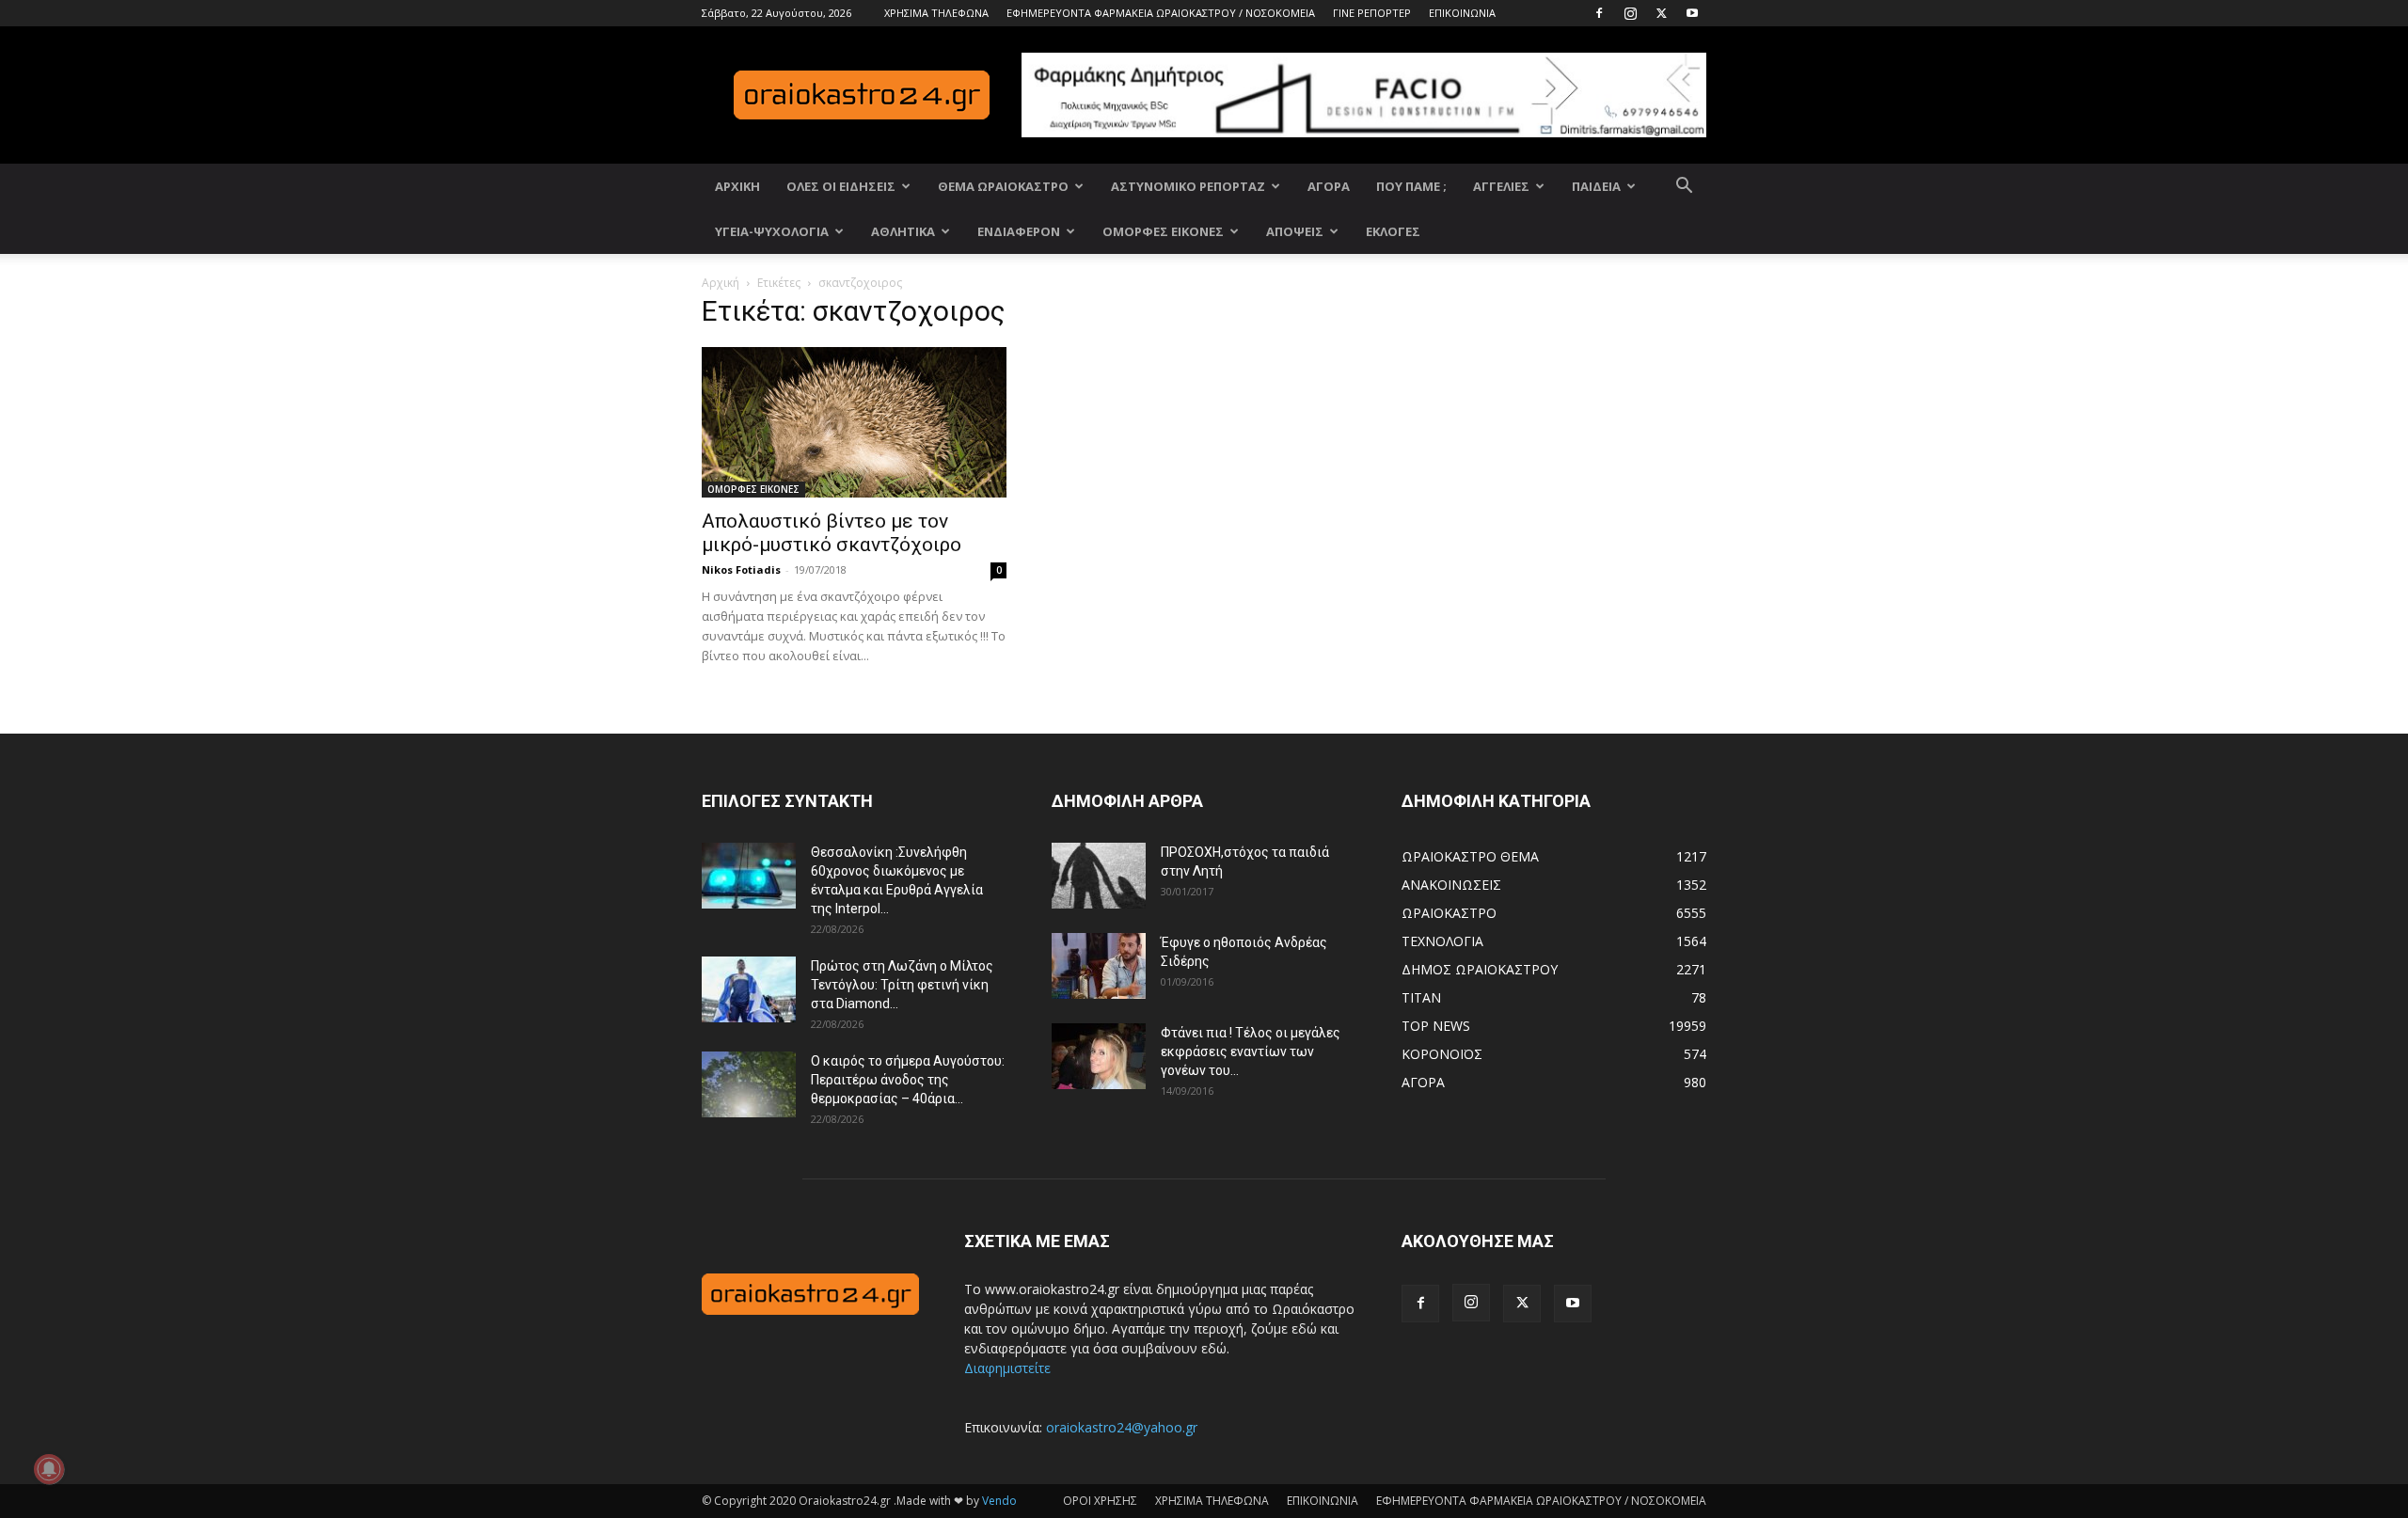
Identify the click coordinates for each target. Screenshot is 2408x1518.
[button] (1684, 188)
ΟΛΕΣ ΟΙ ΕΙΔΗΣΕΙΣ (841, 186)
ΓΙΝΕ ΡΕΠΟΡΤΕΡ (1372, 13)
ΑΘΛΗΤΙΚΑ (903, 231)
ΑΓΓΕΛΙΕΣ (1501, 186)
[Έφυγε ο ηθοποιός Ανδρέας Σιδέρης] (1099, 966)
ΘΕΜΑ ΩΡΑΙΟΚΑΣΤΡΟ (1003, 186)
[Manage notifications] (49, 1469)
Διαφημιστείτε (1007, 1368)
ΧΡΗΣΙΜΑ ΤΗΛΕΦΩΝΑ (936, 13)
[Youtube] (1692, 13)
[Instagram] (1630, 13)
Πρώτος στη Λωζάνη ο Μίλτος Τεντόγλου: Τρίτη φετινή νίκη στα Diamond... (902, 985)
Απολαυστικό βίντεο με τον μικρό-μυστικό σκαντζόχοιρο (832, 533)
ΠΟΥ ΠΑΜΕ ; (1411, 186)
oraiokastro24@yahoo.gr (1122, 1427)
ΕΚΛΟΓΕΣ (1393, 231)
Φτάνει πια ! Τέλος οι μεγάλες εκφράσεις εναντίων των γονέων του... (1251, 1052)
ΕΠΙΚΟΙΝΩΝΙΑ (1462, 13)
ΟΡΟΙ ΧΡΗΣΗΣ (1100, 1501)
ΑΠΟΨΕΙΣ (1295, 231)
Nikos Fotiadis (741, 569)
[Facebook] (1599, 13)
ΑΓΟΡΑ (1329, 186)
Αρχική (721, 283)
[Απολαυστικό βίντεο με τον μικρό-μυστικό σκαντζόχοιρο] (854, 422)
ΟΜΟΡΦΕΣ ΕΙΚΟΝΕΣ (1163, 231)
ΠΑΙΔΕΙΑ (1596, 186)
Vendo (999, 1501)
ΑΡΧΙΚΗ (737, 186)
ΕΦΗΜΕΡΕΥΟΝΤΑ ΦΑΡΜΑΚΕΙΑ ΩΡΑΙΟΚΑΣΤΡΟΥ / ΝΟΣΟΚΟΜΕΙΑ (1161, 13)
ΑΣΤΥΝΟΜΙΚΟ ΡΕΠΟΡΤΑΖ (1188, 186)
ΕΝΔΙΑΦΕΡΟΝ (1019, 231)
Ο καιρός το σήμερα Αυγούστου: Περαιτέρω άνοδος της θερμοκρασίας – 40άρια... (908, 1080)
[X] (1661, 13)
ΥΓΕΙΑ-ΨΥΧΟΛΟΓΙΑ (772, 231)
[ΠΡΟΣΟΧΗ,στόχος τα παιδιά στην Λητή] (1099, 876)
